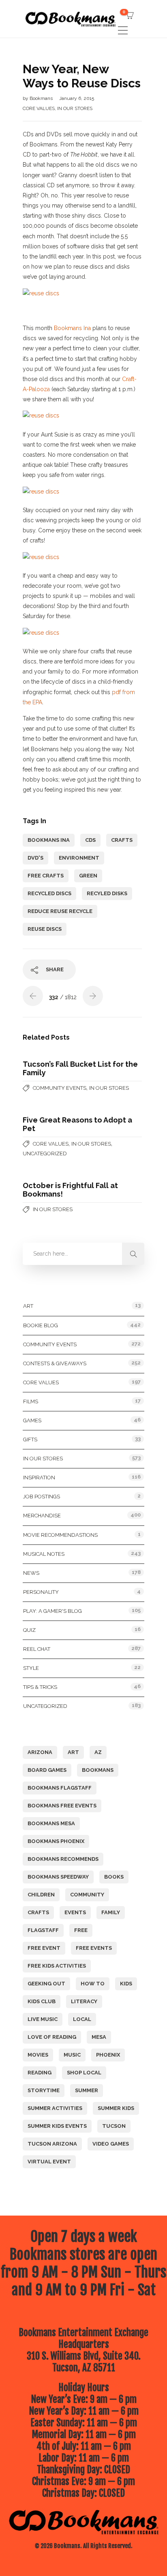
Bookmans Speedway (58, 1877)
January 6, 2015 (77, 98)
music (72, 2055)
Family (111, 1912)
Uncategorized (45, 1153)
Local (82, 2019)
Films (31, 1401)
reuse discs (45, 929)
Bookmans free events (62, 1806)
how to (93, 1984)
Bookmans (42, 98)
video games (111, 2144)
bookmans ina (49, 840)
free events (94, 1948)
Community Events (60, 1088)
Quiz (29, 1630)
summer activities (55, 2108)
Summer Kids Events (57, 2126)
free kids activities (57, 1966)
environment (79, 858)
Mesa (99, 2037)
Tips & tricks (40, 1687)
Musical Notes (44, 1554)
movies (38, 2055)
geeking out (46, 1984)
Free (81, 1930)
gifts (30, 1439)
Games (32, 1420)
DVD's (35, 858)
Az (98, 1752)
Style (31, 1668)
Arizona (40, 1752)
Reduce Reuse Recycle (60, 911)
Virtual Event (49, 2162)
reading (40, 2073)
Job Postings (42, 1497)
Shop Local (84, 2073)
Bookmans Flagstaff (60, 1788)
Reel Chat (37, 1649)
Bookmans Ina (72, 328)
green (88, 876)
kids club (42, 2001)
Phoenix (108, 2055)
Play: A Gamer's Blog (52, 1611)
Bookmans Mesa (51, 1823)
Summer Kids (116, 2108)
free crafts (46, 876)
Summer (87, 2090)
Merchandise (42, 1516)
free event (44, 1948)
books (114, 1877)
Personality (41, 1592)
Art (28, 1306)
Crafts (122, 840)
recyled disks (107, 893)
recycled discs (49, 893)
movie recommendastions (60, 1535)
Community (87, 1895)
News (31, 1573)
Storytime (44, 2090)
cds (90, 840)
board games (47, 1770)
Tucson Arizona (52, 2144)
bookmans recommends (63, 1859)
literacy (84, 2001)
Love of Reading (52, 2037)
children (41, 1895)
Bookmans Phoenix (56, 1841)
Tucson (114, 2126)
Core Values (39, 108)
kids (126, 1984)
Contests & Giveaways (55, 1363)
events (75, 1912)
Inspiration (39, 1478)
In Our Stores (75, 108)
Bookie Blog (41, 1325)
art (73, 1752)
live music (43, 2019)
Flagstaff (43, 1930)
